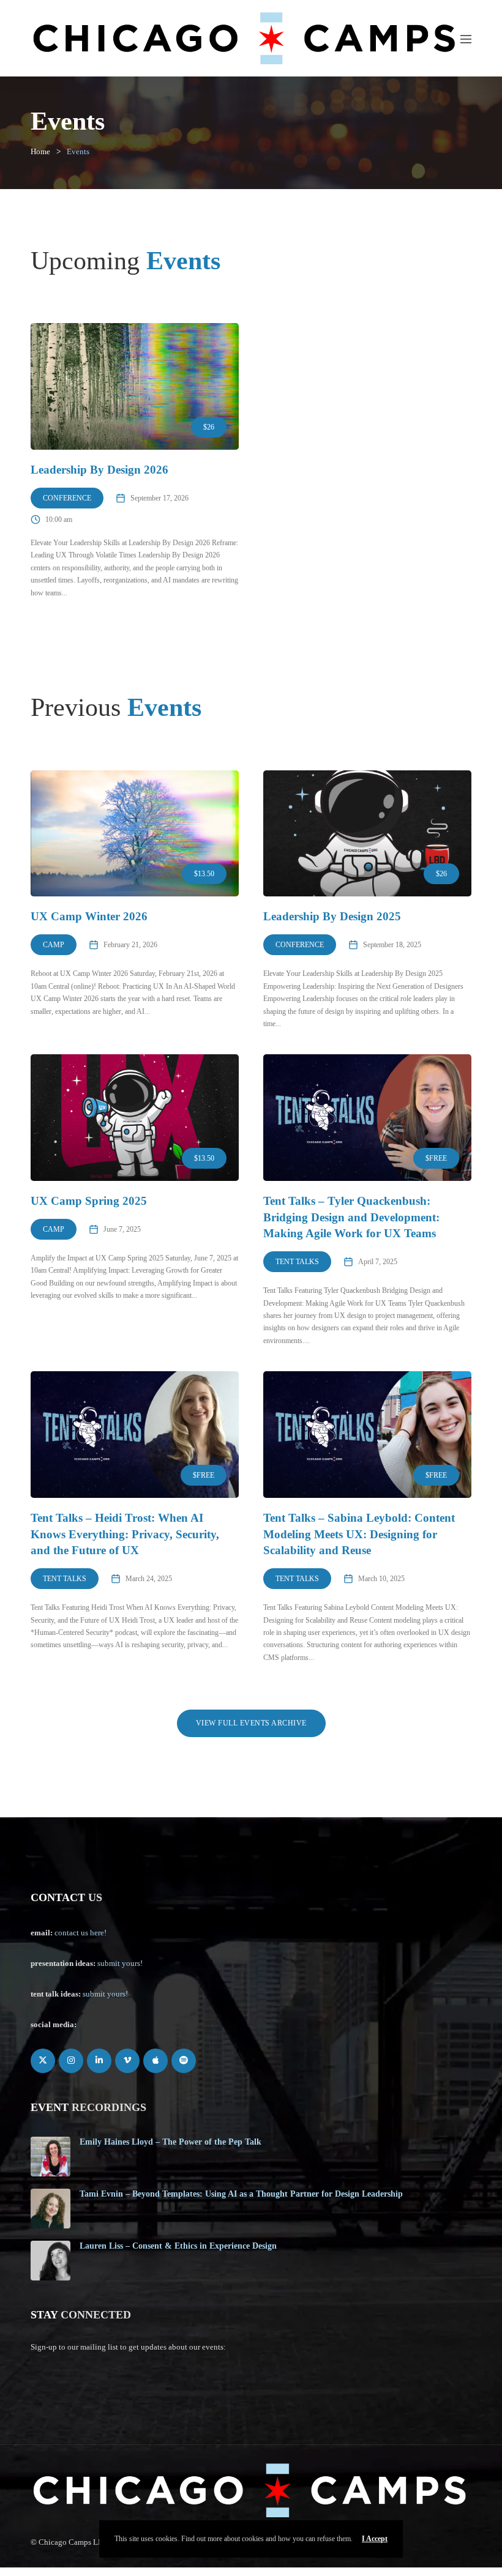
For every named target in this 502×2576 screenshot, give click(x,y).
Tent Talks (297, 1262)
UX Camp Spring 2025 (89, 1201)
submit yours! (120, 1963)
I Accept (375, 2539)
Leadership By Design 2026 (99, 470)
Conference (67, 498)
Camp (54, 945)
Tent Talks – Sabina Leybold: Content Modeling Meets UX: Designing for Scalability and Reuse (359, 1534)
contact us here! (81, 1933)
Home (40, 151)
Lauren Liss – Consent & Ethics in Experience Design (178, 2246)
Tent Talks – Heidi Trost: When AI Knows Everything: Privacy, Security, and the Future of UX (125, 1534)
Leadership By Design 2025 (332, 916)
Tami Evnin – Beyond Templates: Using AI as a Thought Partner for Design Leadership (241, 2194)
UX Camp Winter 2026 (89, 916)
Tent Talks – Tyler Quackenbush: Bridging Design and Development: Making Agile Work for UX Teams (351, 1217)
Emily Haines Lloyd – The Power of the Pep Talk (170, 2142)
